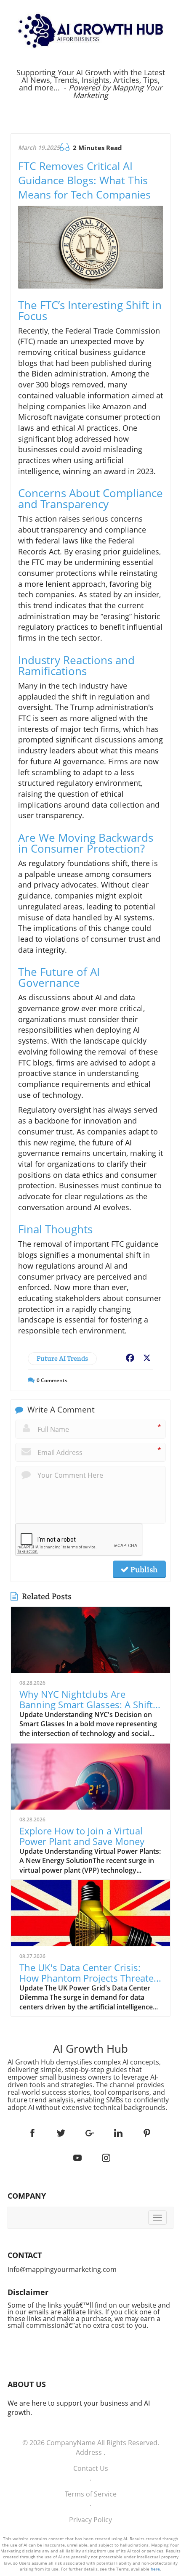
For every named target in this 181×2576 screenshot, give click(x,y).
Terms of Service (91, 2494)
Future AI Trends (62, 1358)
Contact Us (91, 2468)
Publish (143, 1569)
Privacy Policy (90, 2520)
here (155, 2569)
